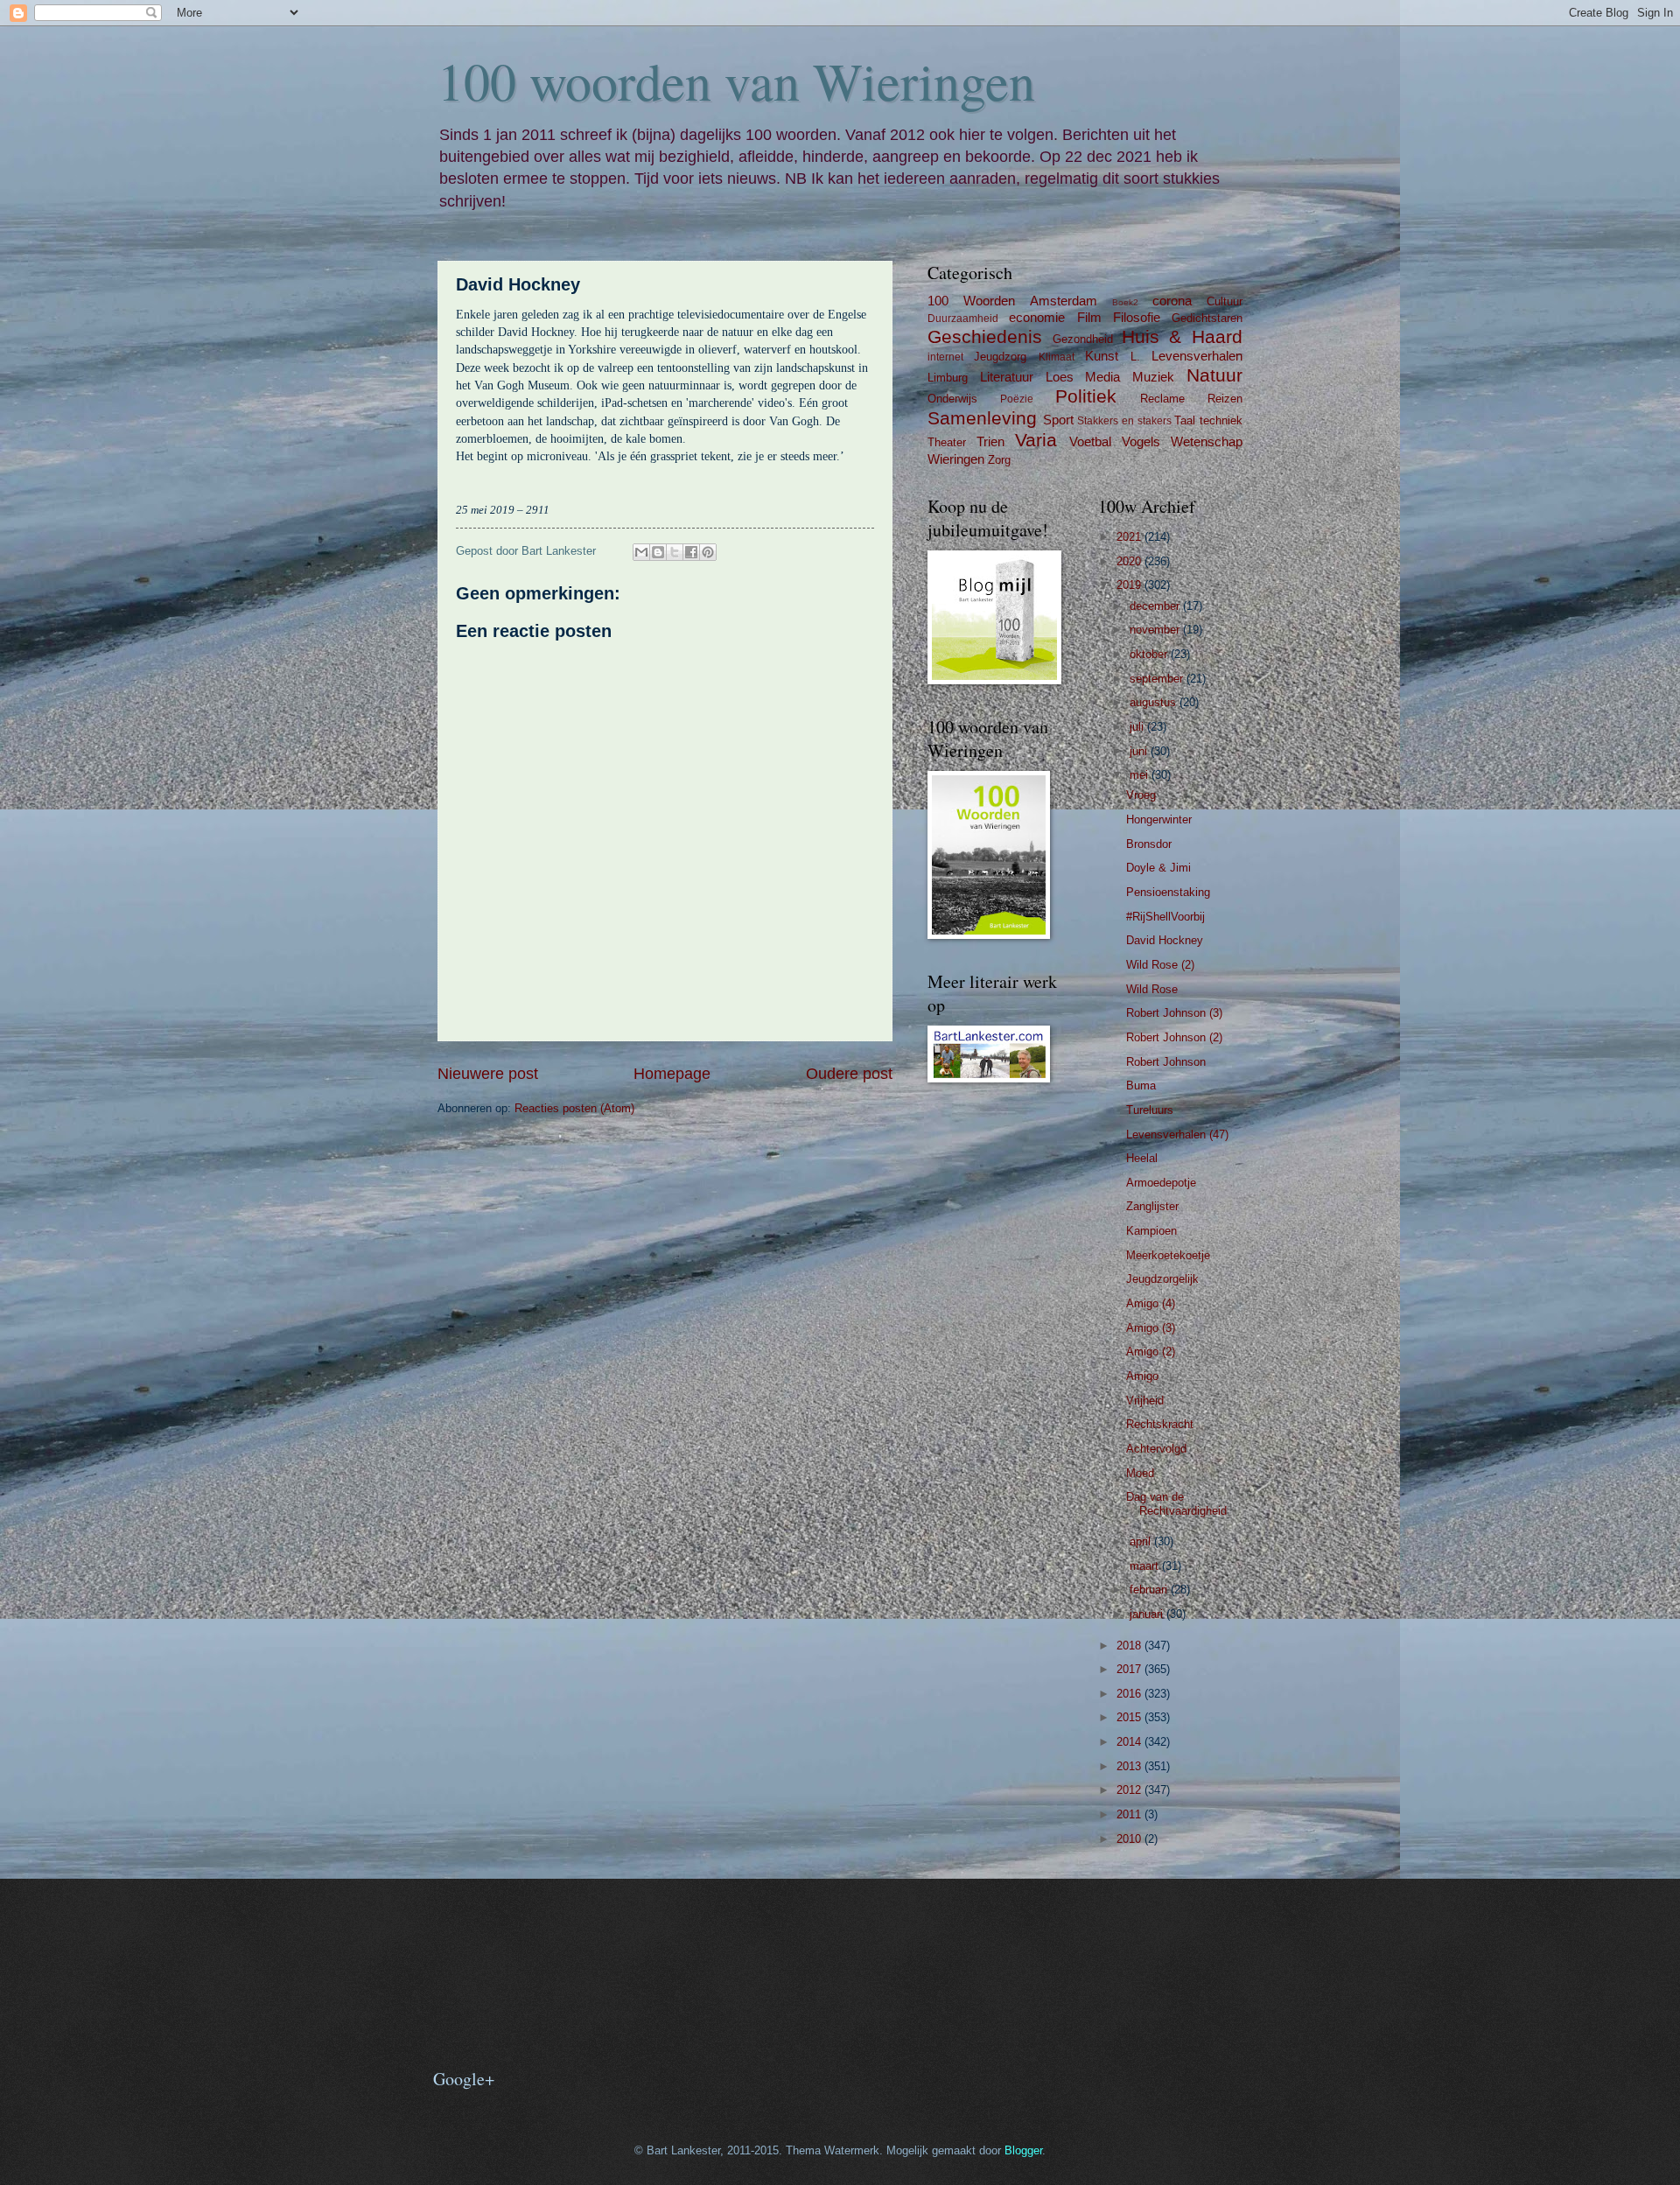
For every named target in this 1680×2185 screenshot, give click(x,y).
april (1142, 1541)
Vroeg (1141, 795)
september (1158, 679)
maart (1146, 1566)
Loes (1060, 377)
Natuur (1214, 375)
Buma (1141, 1085)
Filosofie (1137, 317)
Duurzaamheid (963, 319)
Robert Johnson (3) (1174, 1013)
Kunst (1102, 356)
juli (1138, 727)
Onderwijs (952, 399)
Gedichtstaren (1207, 318)
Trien (990, 441)
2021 (1130, 537)
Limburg (948, 378)
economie (1037, 317)
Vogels (1141, 441)
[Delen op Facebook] (691, 552)
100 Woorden (971, 301)
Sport (1058, 420)
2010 (1130, 1839)
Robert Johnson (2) (1174, 1037)
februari (1150, 1590)
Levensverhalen (1197, 356)
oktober (1150, 654)
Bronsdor (1149, 844)
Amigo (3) (1151, 1328)
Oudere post (849, 1074)
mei (1141, 775)
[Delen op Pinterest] (708, 552)
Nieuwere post (488, 1074)
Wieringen (956, 459)
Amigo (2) (1151, 1352)
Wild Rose (1152, 989)
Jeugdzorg (1000, 357)
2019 (1130, 585)
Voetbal (1090, 441)
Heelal (1142, 1158)
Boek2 (1125, 302)
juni (1140, 751)
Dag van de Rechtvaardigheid (1176, 1503)
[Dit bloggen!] (658, 552)
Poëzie (1017, 399)
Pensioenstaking (1168, 892)
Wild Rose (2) (1160, 965)
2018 (1130, 1646)
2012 (1130, 1790)
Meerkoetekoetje (1168, 1255)
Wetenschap (1207, 441)
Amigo (1142, 1376)
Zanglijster (1152, 1206)
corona (1172, 301)
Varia (1036, 440)
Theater (947, 442)
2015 (1130, 1717)
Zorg (999, 460)
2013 (1130, 1766)
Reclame (1162, 399)
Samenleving (982, 418)
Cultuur (1225, 301)
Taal (1185, 420)
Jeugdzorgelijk (1162, 1279)
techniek (1221, 420)
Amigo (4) (1151, 1303)
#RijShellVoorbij (1165, 917)
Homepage (672, 1074)
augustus (1155, 702)
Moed (1140, 1473)
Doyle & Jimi (1158, 868)
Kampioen (1151, 1231)
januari (1148, 1614)
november (1156, 630)
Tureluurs (1150, 1110)
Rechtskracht (1160, 1424)
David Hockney (1165, 940)
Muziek (1153, 377)
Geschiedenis (985, 336)
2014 (1130, 1742)
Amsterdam (1064, 301)
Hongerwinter (1159, 819)
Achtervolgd (1156, 1449)
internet (945, 357)
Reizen (1225, 399)
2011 (1130, 1814)
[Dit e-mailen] (641, 552)
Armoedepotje (1161, 1183)
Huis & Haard (1183, 336)
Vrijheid (1145, 1401)
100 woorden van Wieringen (736, 81)
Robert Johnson (1166, 1062)
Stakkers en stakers (1124, 421)
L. (1135, 357)
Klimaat (1057, 357)
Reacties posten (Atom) (574, 1108)
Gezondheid (1083, 339)
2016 (1130, 1694)
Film (1089, 317)
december (1156, 606)
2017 (1130, 1669)
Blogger (1023, 2150)
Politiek (1086, 396)
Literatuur (1007, 377)
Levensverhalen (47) (1177, 1135)
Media (1102, 377)
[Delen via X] (675, 552)
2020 (1130, 561)
